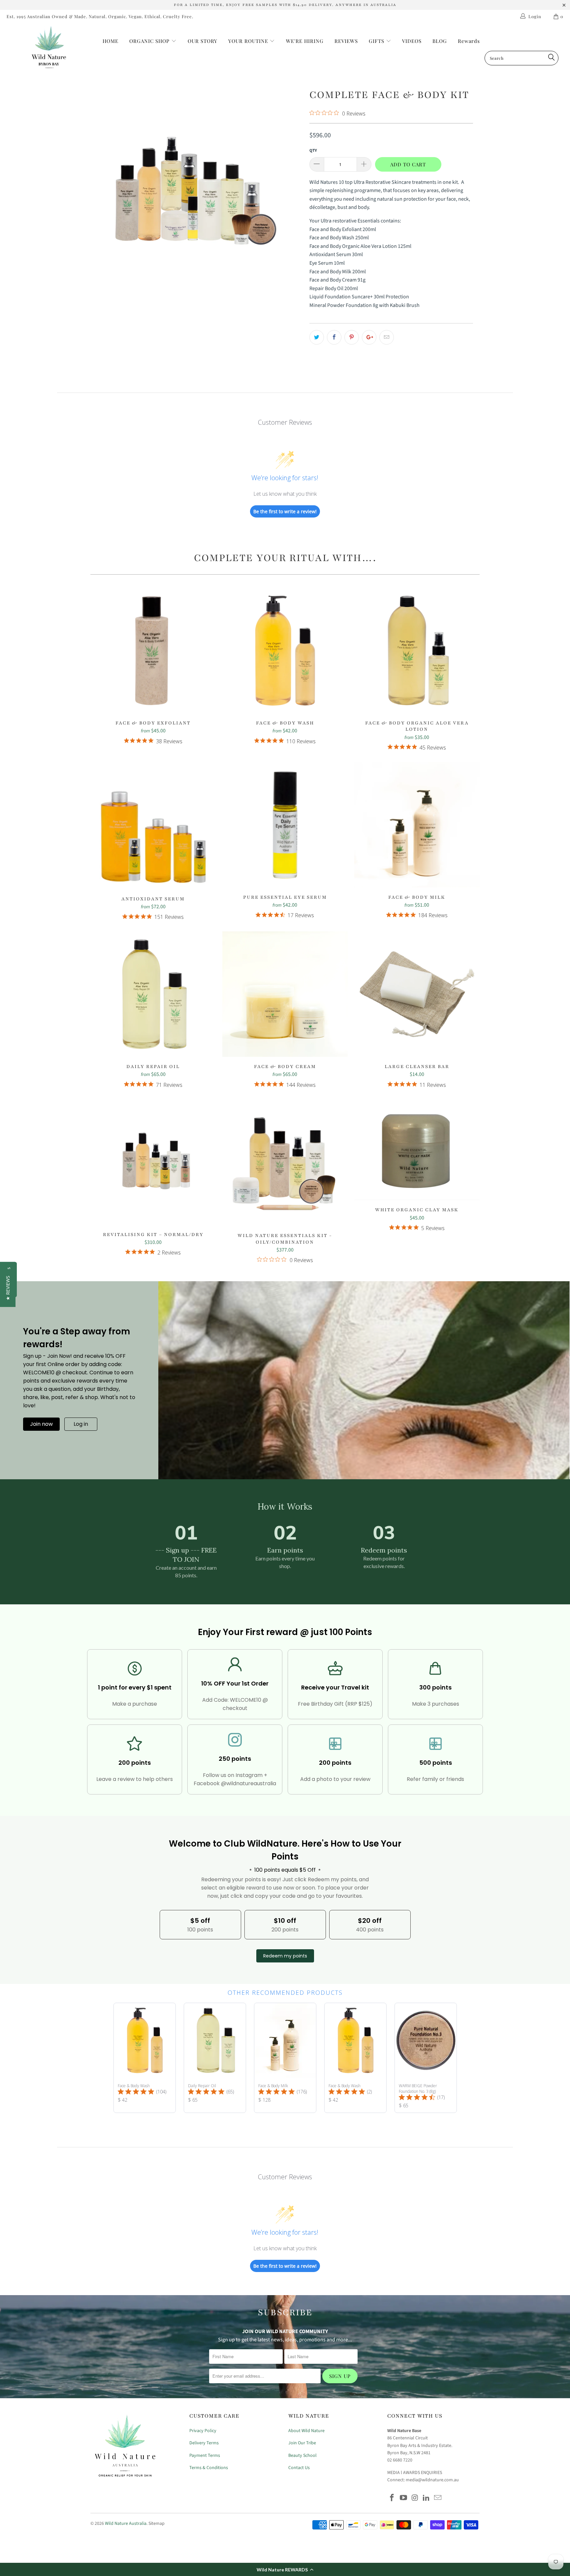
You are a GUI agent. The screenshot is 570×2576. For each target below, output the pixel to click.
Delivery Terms (204, 2443)
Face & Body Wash (285, 651)
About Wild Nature (306, 2431)
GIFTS (377, 41)
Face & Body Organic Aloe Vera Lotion (417, 651)
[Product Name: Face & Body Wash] (145, 2058)
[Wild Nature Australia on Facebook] (392, 2498)
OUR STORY (203, 41)
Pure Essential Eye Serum (285, 825)
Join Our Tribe (302, 2443)
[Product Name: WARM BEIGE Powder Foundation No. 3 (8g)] (426, 2058)
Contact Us (299, 2468)
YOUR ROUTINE (249, 41)
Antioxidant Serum (153, 826)
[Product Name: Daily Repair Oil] (215, 2058)
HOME (111, 41)
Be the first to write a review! (285, 511)
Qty (313, 151)
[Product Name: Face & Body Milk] (285, 2058)
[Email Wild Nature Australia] (438, 2498)
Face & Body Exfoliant (153, 651)
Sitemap (157, 2524)
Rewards (469, 41)
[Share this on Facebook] (334, 337)
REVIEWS (346, 41)
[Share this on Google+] (369, 337)
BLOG (440, 41)
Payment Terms (205, 2456)
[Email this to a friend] (387, 337)
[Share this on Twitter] (317, 337)
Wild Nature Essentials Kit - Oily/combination (285, 1163)
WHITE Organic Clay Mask (417, 1150)
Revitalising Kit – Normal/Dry (153, 1162)
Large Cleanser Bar (417, 994)
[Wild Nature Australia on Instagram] (415, 2498)
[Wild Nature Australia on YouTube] (404, 2498)
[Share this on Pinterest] (352, 337)
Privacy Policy (203, 2431)
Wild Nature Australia (126, 2524)
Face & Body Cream (285, 994)
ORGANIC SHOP (149, 41)
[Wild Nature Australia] (49, 48)
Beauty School (302, 2456)
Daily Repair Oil (153, 994)
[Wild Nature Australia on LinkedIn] (427, 2498)
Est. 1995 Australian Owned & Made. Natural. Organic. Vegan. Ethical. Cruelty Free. (100, 16)
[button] (285, 2569)
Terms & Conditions (209, 2468)
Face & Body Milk (417, 825)
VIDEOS (412, 41)
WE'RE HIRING (305, 41)
